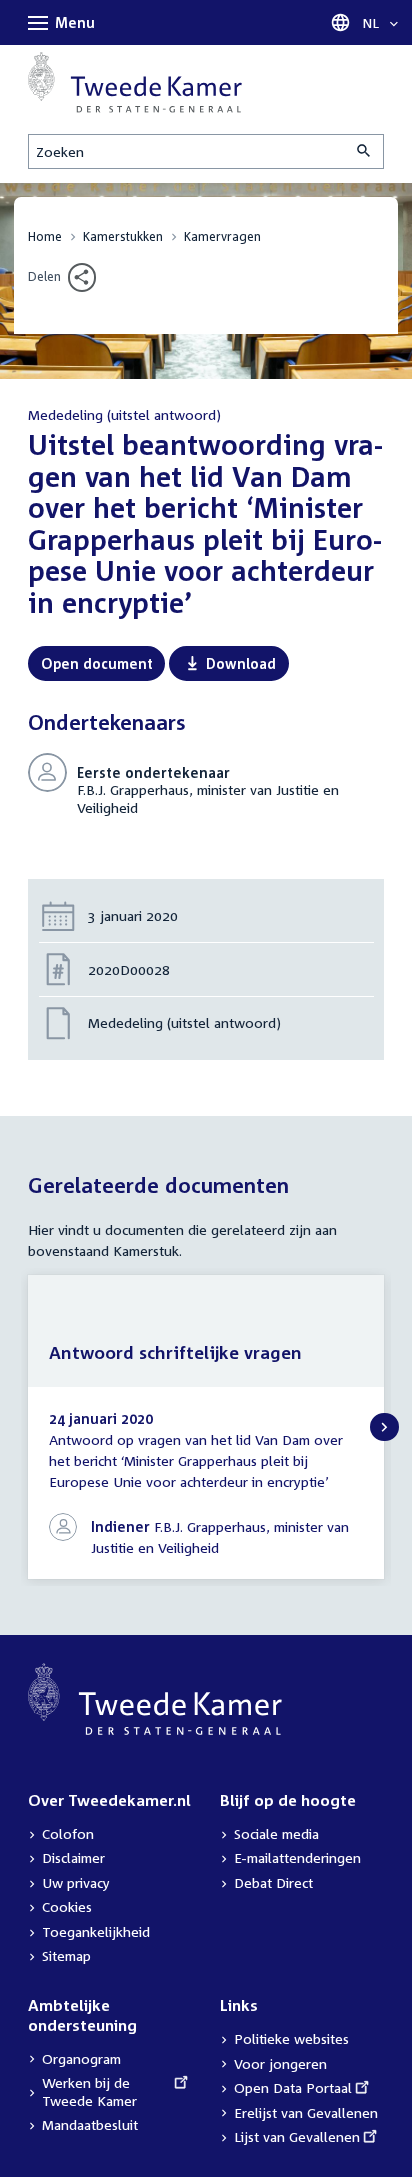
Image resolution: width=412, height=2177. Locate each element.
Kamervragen (222, 236)
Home (45, 236)
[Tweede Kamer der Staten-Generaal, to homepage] (135, 82)
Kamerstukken (123, 236)
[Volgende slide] (384, 1427)
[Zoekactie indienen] (365, 151)
